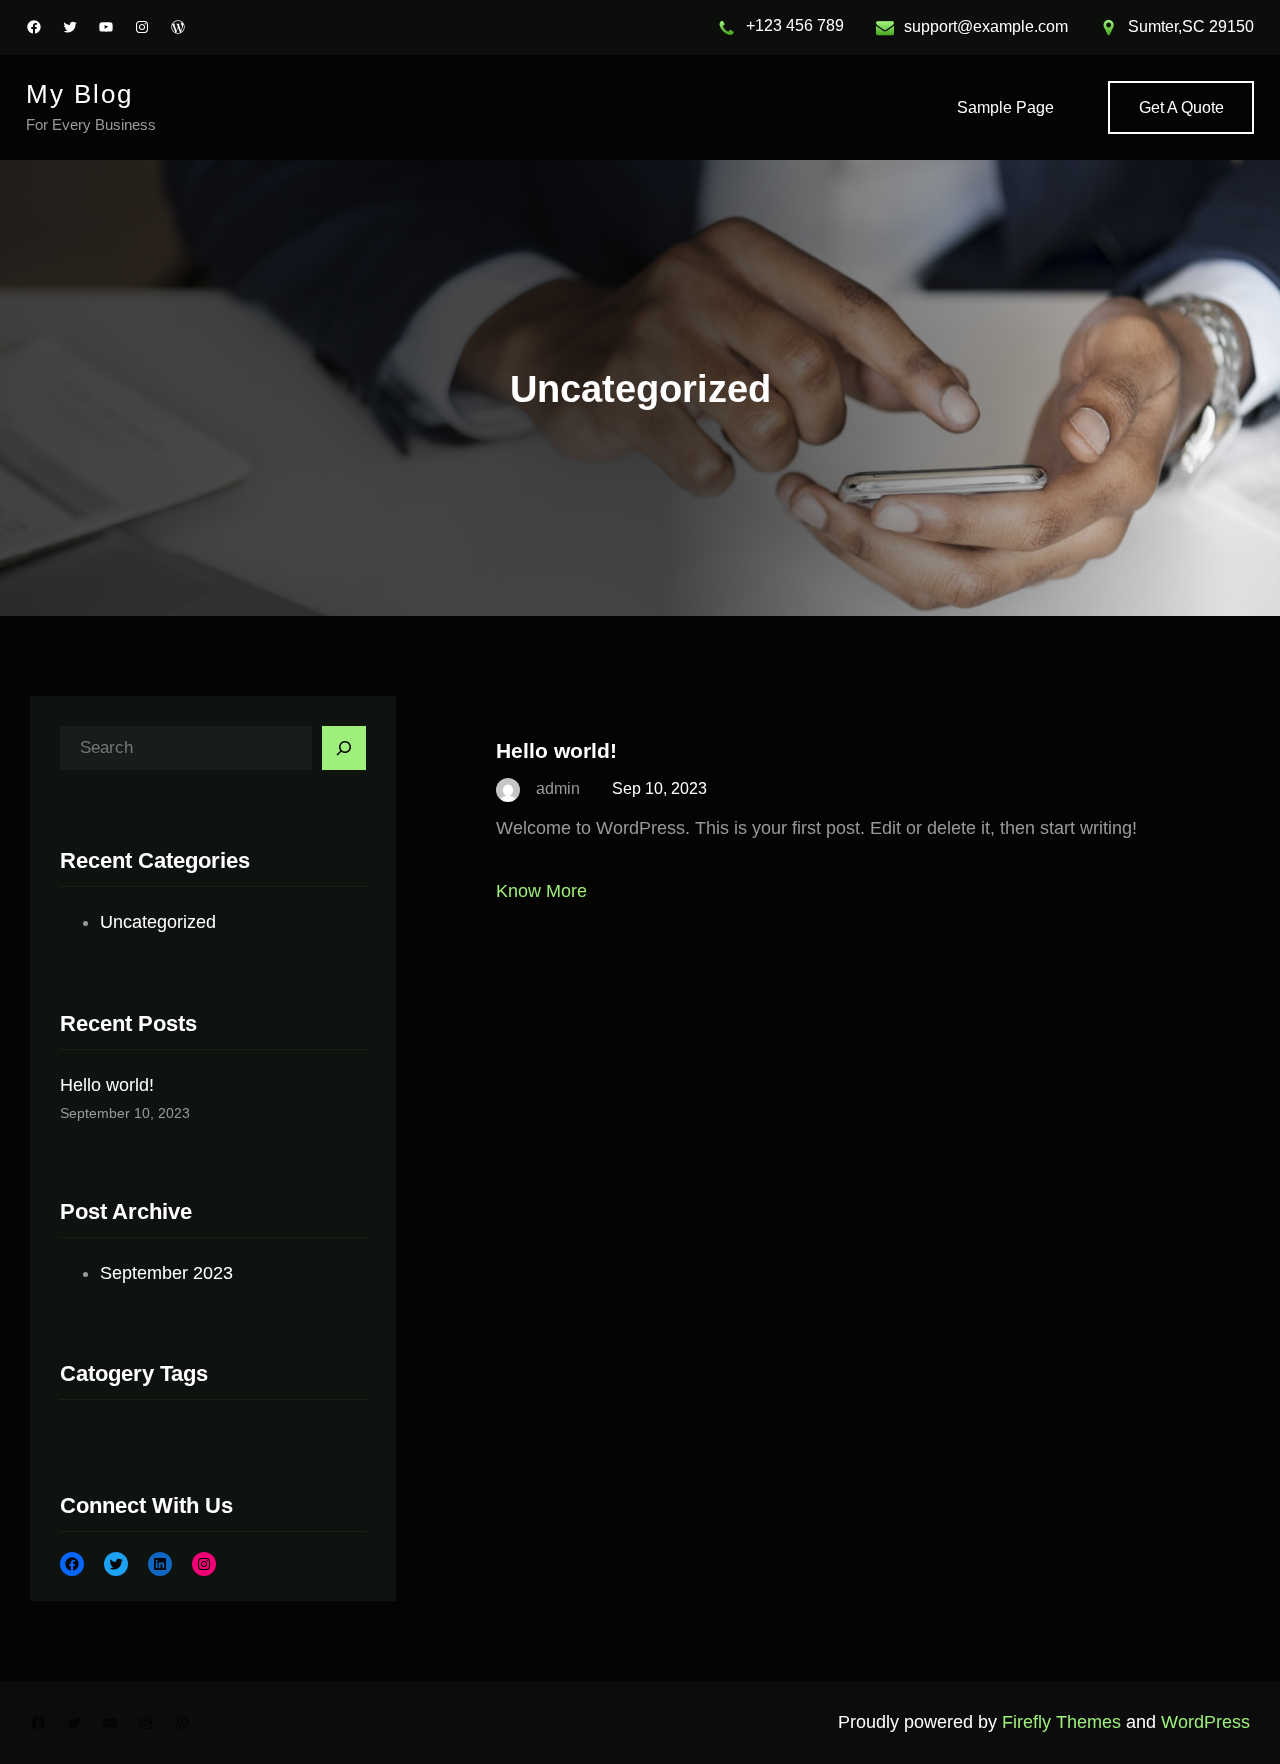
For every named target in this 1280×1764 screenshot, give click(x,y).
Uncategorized (158, 922)
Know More (541, 891)
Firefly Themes (1061, 1722)
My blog (79, 94)
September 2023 (166, 1273)
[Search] (344, 748)
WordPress (1205, 1722)
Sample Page (1005, 107)
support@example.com (986, 26)
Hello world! (107, 1085)
